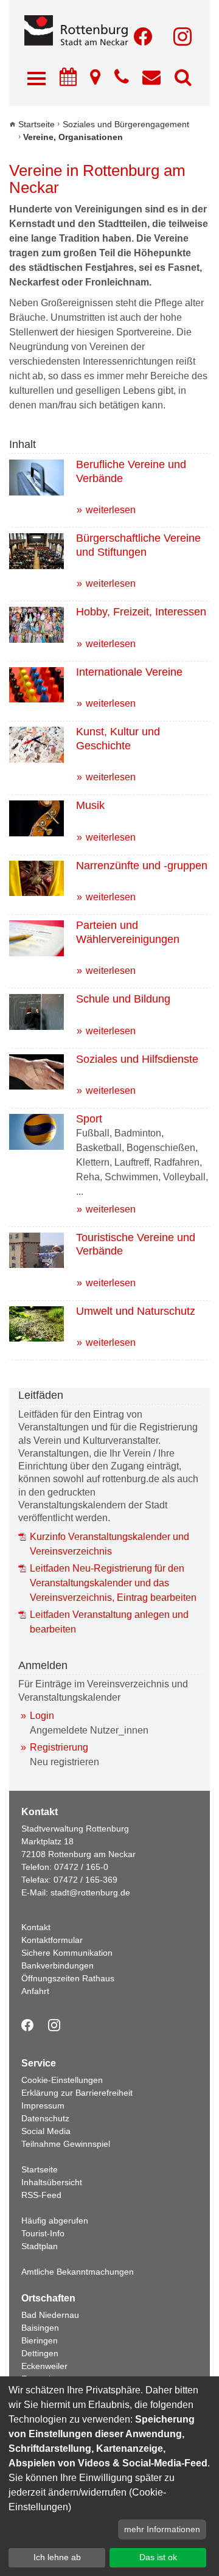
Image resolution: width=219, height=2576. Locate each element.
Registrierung (59, 1747)
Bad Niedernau (50, 2315)
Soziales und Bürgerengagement (126, 124)
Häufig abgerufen (55, 2221)
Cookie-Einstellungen (62, 2080)
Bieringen (40, 2340)
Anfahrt (35, 1991)
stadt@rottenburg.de (90, 1892)
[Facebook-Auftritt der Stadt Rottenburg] (143, 37)
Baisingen (40, 2328)
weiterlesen (111, 510)
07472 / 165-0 (81, 1867)
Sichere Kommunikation (67, 1953)
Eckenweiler (44, 2366)
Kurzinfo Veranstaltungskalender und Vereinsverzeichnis (109, 1544)
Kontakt (36, 1927)
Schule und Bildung (123, 999)
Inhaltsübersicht (52, 2182)
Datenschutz (45, 2118)
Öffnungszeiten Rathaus (68, 1978)
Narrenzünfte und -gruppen (142, 866)
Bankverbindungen (57, 1965)
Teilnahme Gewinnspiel (66, 2144)
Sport (89, 1119)
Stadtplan (40, 2246)
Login (42, 1716)
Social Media (46, 2131)
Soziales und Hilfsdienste (137, 1059)
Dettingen (40, 2353)
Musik (90, 805)
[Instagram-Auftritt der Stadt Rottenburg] (182, 37)
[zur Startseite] (109, 31)
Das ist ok (158, 2557)
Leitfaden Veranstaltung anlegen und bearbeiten (109, 1622)
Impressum (43, 2105)
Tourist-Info (43, 2233)
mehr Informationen (162, 2529)
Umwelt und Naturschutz (136, 1311)
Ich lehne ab (57, 2557)
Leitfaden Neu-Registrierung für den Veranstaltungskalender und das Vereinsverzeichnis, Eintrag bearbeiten (113, 1583)
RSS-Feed (41, 2195)
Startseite (36, 124)
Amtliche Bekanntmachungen (78, 2272)
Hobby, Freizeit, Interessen (141, 612)
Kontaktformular (52, 1940)
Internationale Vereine (129, 672)
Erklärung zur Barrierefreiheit (77, 2093)
